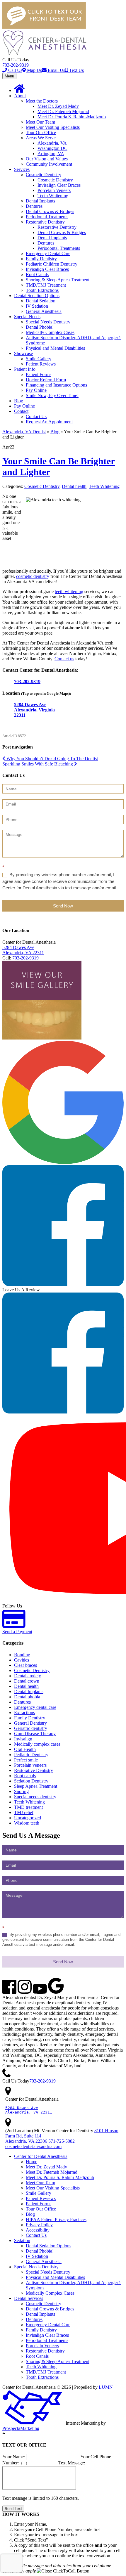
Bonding (22, 1655)
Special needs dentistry (35, 1797)
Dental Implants (40, 201)
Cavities (22, 1660)
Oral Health (25, 1749)
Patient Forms (39, 374)
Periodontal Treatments (47, 217)
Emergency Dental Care (48, 253)
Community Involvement (49, 164)
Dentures (34, 206)
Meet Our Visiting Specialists (53, 127)
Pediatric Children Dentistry (52, 264)
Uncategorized (28, 1818)
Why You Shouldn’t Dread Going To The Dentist (52, 759)
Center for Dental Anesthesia (41, 2156)
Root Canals (37, 274)
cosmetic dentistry (33, 576)
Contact (21, 411)
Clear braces (25, 1665)
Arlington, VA (51, 154)
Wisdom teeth (27, 1823)
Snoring (21, 1791)
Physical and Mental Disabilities (55, 348)
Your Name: (14, 2457)
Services (22, 169)
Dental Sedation (41, 301)
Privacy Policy (39, 2225)
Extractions (24, 1713)
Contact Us (36, 416)
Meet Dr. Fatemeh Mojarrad (63, 111)
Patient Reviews (41, 364)
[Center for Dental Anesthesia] (45, 54)
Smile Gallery (39, 359)
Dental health (74, 486)
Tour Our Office (41, 132)
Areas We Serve (41, 138)
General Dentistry (30, 1723)
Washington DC (52, 148)
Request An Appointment (49, 422)
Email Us (56, 70)
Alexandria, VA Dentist (24, 432)
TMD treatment (28, 1807)
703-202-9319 (16, 65)
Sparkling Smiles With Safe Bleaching (38, 764)
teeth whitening (69, 591)
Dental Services (29, 2298)
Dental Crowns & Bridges (50, 211)
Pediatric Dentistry (31, 1755)
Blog (19, 401)
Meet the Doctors (42, 101)
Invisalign (23, 1739)
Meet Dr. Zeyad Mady (58, 106)
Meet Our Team (40, 122)
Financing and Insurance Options (56, 385)
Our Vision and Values (47, 159)
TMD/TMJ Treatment (46, 285)
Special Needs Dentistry (48, 322)
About (20, 96)
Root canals (25, 1776)
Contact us (64, 659)
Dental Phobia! (40, 327)
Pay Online (36, 390)
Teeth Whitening (53, 196)
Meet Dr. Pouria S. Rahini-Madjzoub (72, 117)
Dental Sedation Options (37, 296)
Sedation (22, 2240)
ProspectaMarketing (21, 2428)
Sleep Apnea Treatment (36, 1786)
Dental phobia (27, 1697)
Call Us (15, 70)
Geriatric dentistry (31, 1728)
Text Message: (72, 2463)
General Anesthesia (44, 311)
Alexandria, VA (52, 143)
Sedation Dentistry (31, 1781)
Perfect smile (26, 1760)
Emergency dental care (35, 1707)
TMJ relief (24, 1812)
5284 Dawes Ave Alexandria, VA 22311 (23, 950)
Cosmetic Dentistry (44, 175)
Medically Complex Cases (50, 332)
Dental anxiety (28, 1676)
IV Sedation (37, 306)
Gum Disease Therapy (35, 1734)
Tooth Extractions (42, 290)
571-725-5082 (62, 2141)
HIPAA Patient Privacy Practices (56, 2219)
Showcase (23, 353)
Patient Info (25, 369)
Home (31, 2162)
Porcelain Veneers (54, 190)
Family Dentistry (41, 259)
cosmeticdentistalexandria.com (33, 2146)
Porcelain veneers (30, 1765)
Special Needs (27, 317)
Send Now (63, 906)
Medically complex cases (37, 1744)
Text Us (76, 70)
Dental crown (27, 1681)
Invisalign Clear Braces (59, 185)
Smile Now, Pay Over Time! (52, 395)
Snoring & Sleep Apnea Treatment (58, 280)
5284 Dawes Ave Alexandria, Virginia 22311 (34, 710)
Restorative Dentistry (45, 222)
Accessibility (38, 2230)
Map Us (34, 70)
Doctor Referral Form (46, 380)
